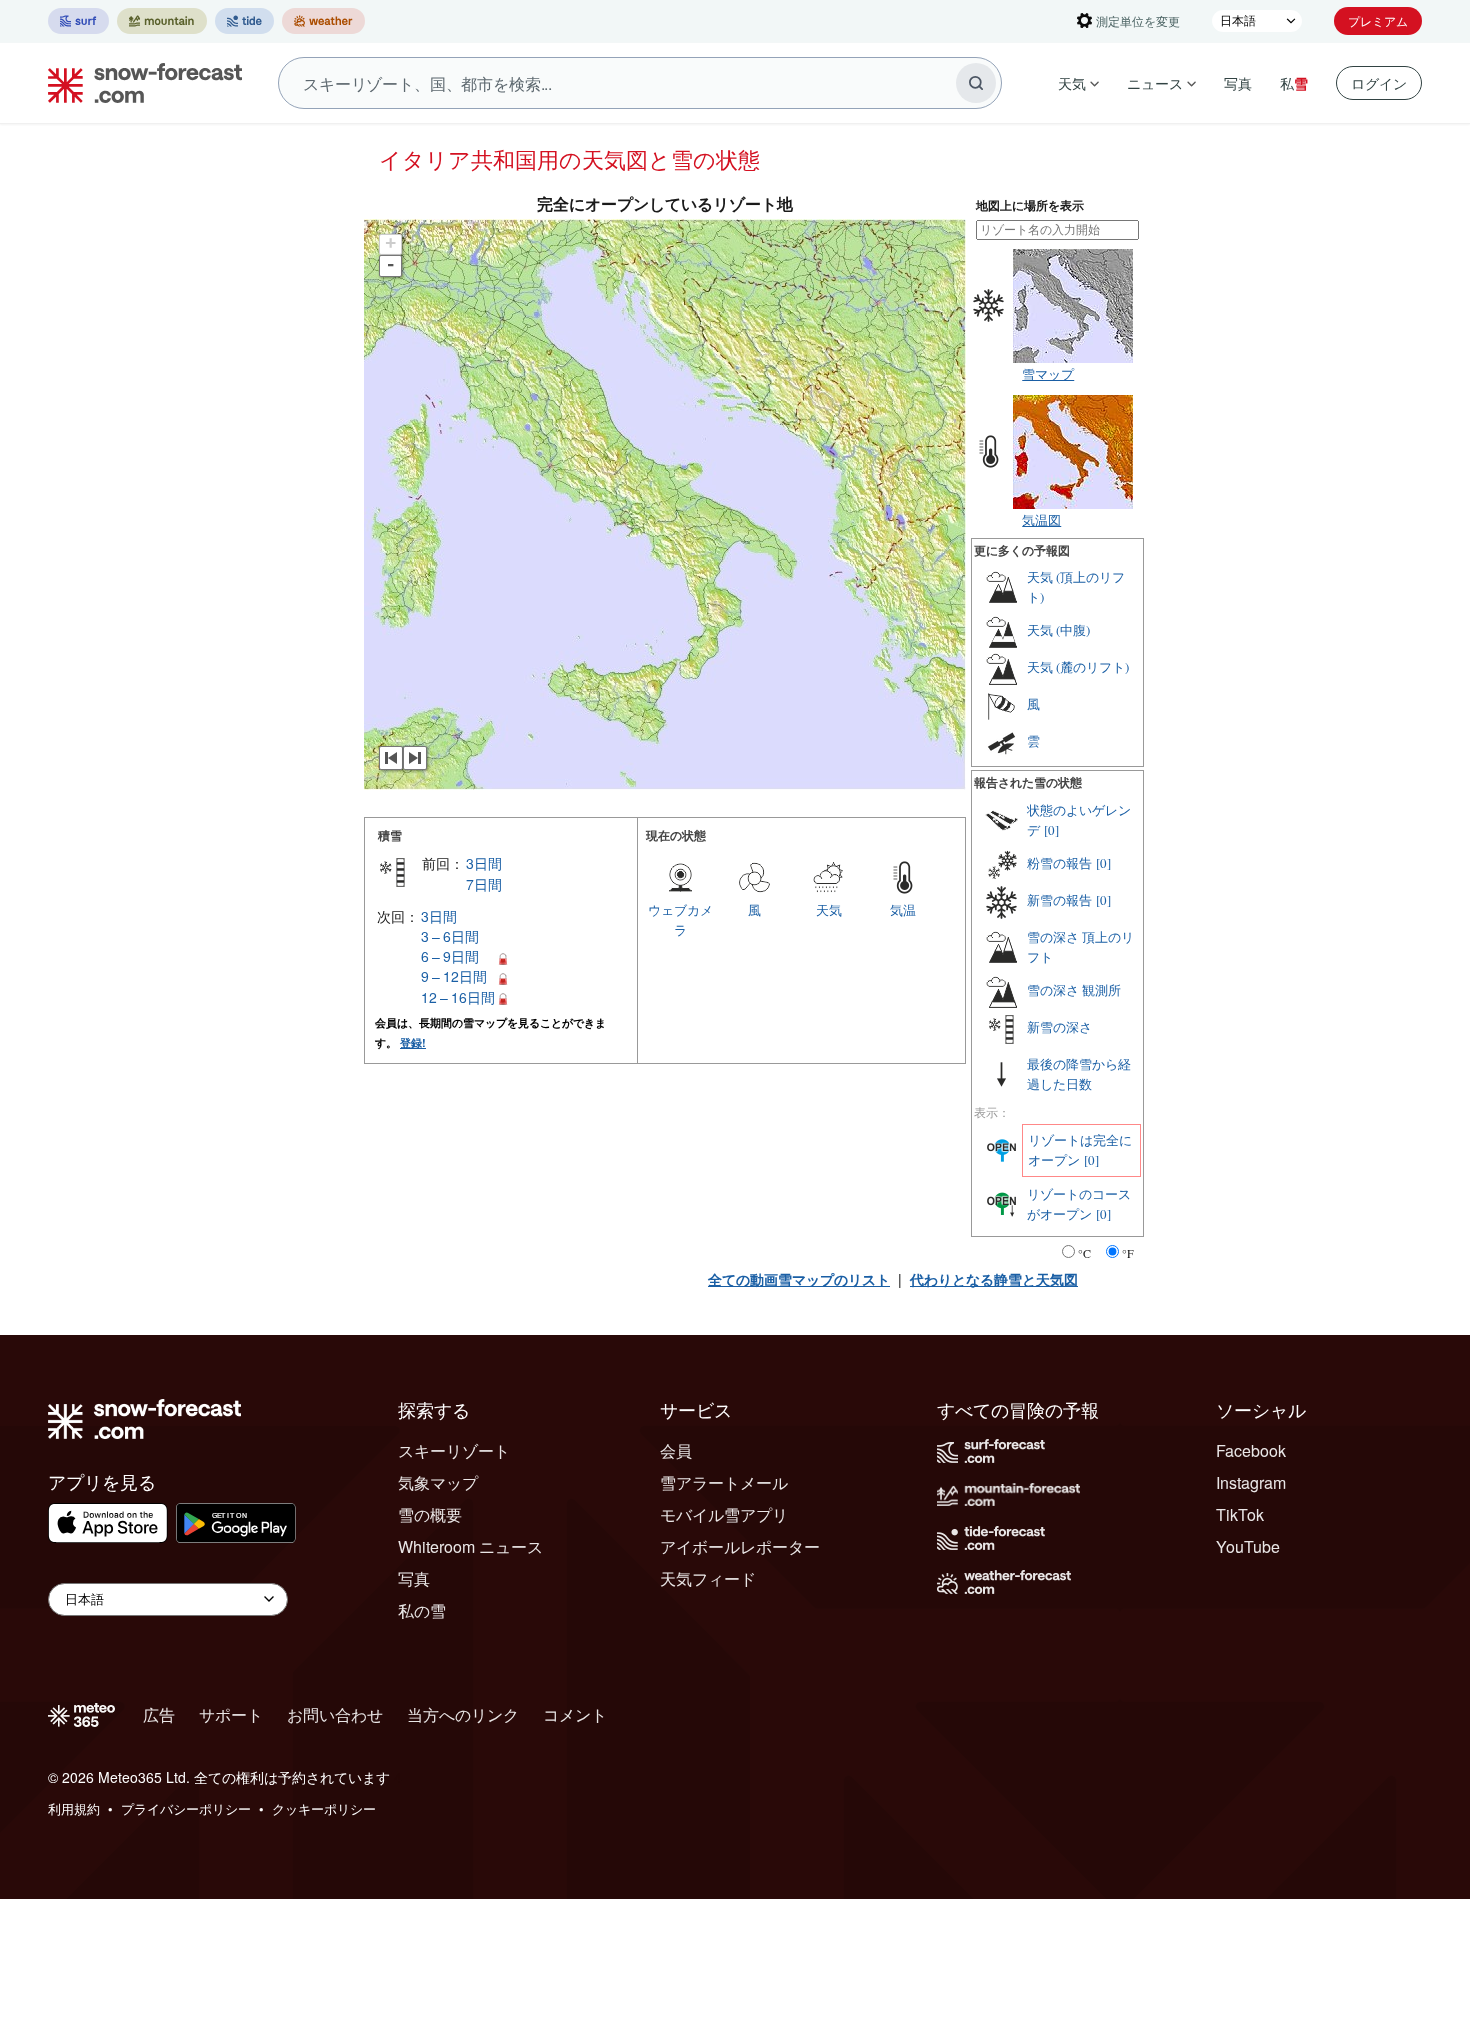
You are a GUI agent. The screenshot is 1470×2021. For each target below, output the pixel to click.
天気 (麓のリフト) (1078, 667)
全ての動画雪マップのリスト (799, 1279)
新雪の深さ (1059, 1027)
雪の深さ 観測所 (1074, 990)
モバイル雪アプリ (724, 1514)
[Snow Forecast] (139, 83)
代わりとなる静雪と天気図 (994, 1279)
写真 (1238, 83)
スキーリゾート (454, 1450)
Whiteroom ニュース (470, 1546)
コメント (575, 1714)
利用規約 (74, 1808)
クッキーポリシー (324, 1808)
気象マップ (438, 1482)
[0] (1051, 830)
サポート (231, 1714)
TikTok (1240, 1514)
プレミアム (1378, 20)
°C (1084, 1253)
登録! (413, 1042)
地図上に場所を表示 (1030, 205)
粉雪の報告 (1059, 863)
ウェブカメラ (680, 919)
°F (1128, 1253)
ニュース (1155, 83)
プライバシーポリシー (186, 1808)
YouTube (1248, 1546)
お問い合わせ (335, 1714)
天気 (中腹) (1058, 630)
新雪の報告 (1059, 900)
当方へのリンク (463, 1714)
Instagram (1251, 1482)
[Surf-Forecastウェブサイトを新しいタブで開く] (78, 21)
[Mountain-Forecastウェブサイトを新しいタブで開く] (162, 21)
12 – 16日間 (458, 997)
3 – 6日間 (450, 936)
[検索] (976, 83)
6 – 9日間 (450, 956)
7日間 (484, 884)
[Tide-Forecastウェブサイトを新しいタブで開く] (244, 21)
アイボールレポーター (740, 1546)
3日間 (484, 863)
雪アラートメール (724, 1482)
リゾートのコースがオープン (1079, 1204)
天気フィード (708, 1578)
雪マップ (1048, 373)
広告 (159, 1714)
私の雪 (422, 1610)
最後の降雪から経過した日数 (1079, 1074)
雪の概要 (430, 1514)
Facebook (1251, 1450)
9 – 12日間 (454, 976)
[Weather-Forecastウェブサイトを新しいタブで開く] (323, 21)
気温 (903, 909)
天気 (1072, 83)
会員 (676, 1450)
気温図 (1041, 519)
